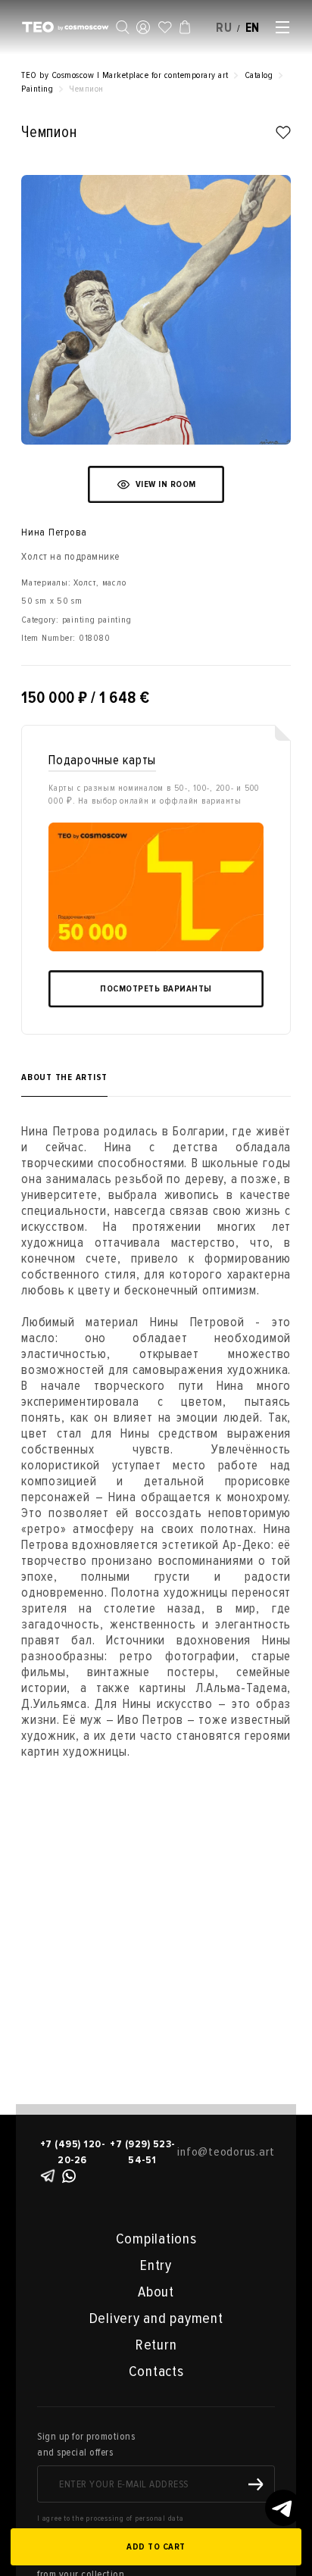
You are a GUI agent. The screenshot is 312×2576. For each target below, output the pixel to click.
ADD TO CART (156, 2547)
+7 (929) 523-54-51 (142, 2152)
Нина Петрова (54, 532)
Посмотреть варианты (156, 989)
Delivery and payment (156, 2318)
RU (224, 28)
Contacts (156, 2371)
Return (156, 2345)
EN (253, 28)
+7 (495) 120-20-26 (73, 2152)
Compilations (156, 2239)
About (156, 2292)
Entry (156, 2265)
